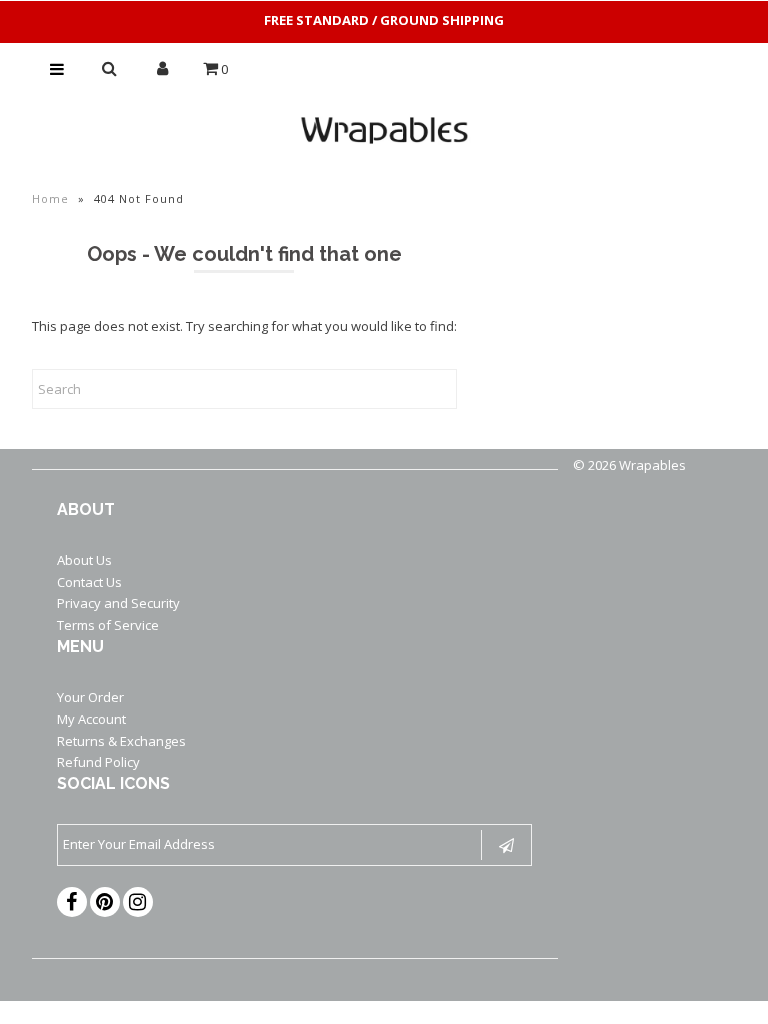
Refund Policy (98, 762)
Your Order (90, 697)
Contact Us (89, 582)
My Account (91, 719)
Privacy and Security (118, 603)
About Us (84, 560)
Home (50, 198)
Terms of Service (108, 625)
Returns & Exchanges (121, 741)
